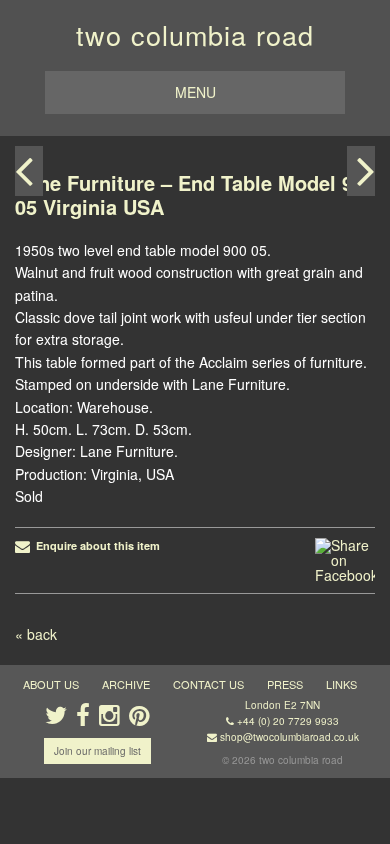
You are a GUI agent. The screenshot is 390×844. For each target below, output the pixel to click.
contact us (208, 684)
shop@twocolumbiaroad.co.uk (289, 737)
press (285, 684)
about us (51, 684)
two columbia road (195, 34)
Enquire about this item (95, 545)
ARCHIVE (126, 684)
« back (36, 634)
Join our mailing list (97, 751)
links (341, 684)
